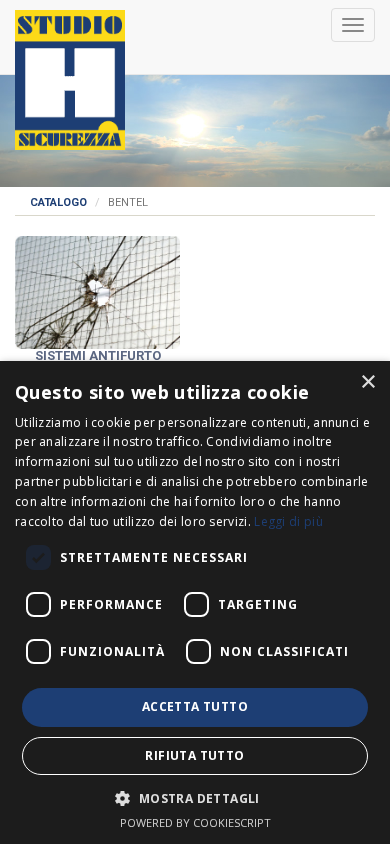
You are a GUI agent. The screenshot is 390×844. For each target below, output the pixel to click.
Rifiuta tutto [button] (194, 755)
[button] (194, 797)
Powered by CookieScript (195, 822)
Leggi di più (288, 521)
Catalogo (58, 202)
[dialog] (195, 602)
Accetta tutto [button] (195, 706)
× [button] (367, 382)
